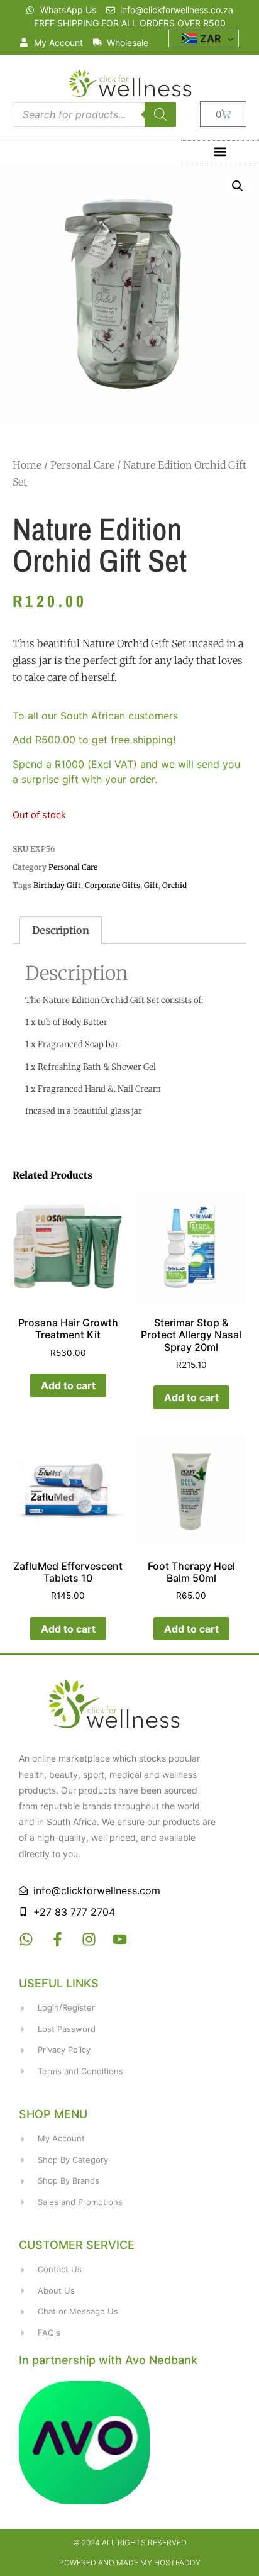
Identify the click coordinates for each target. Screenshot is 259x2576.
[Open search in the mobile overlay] (94, 114)
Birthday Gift (57, 885)
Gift (151, 885)
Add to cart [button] (68, 1385)
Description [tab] (61, 930)
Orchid (174, 885)
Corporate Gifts (113, 885)
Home (27, 465)
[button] (220, 151)
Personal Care (82, 465)
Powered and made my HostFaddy (130, 2562)
